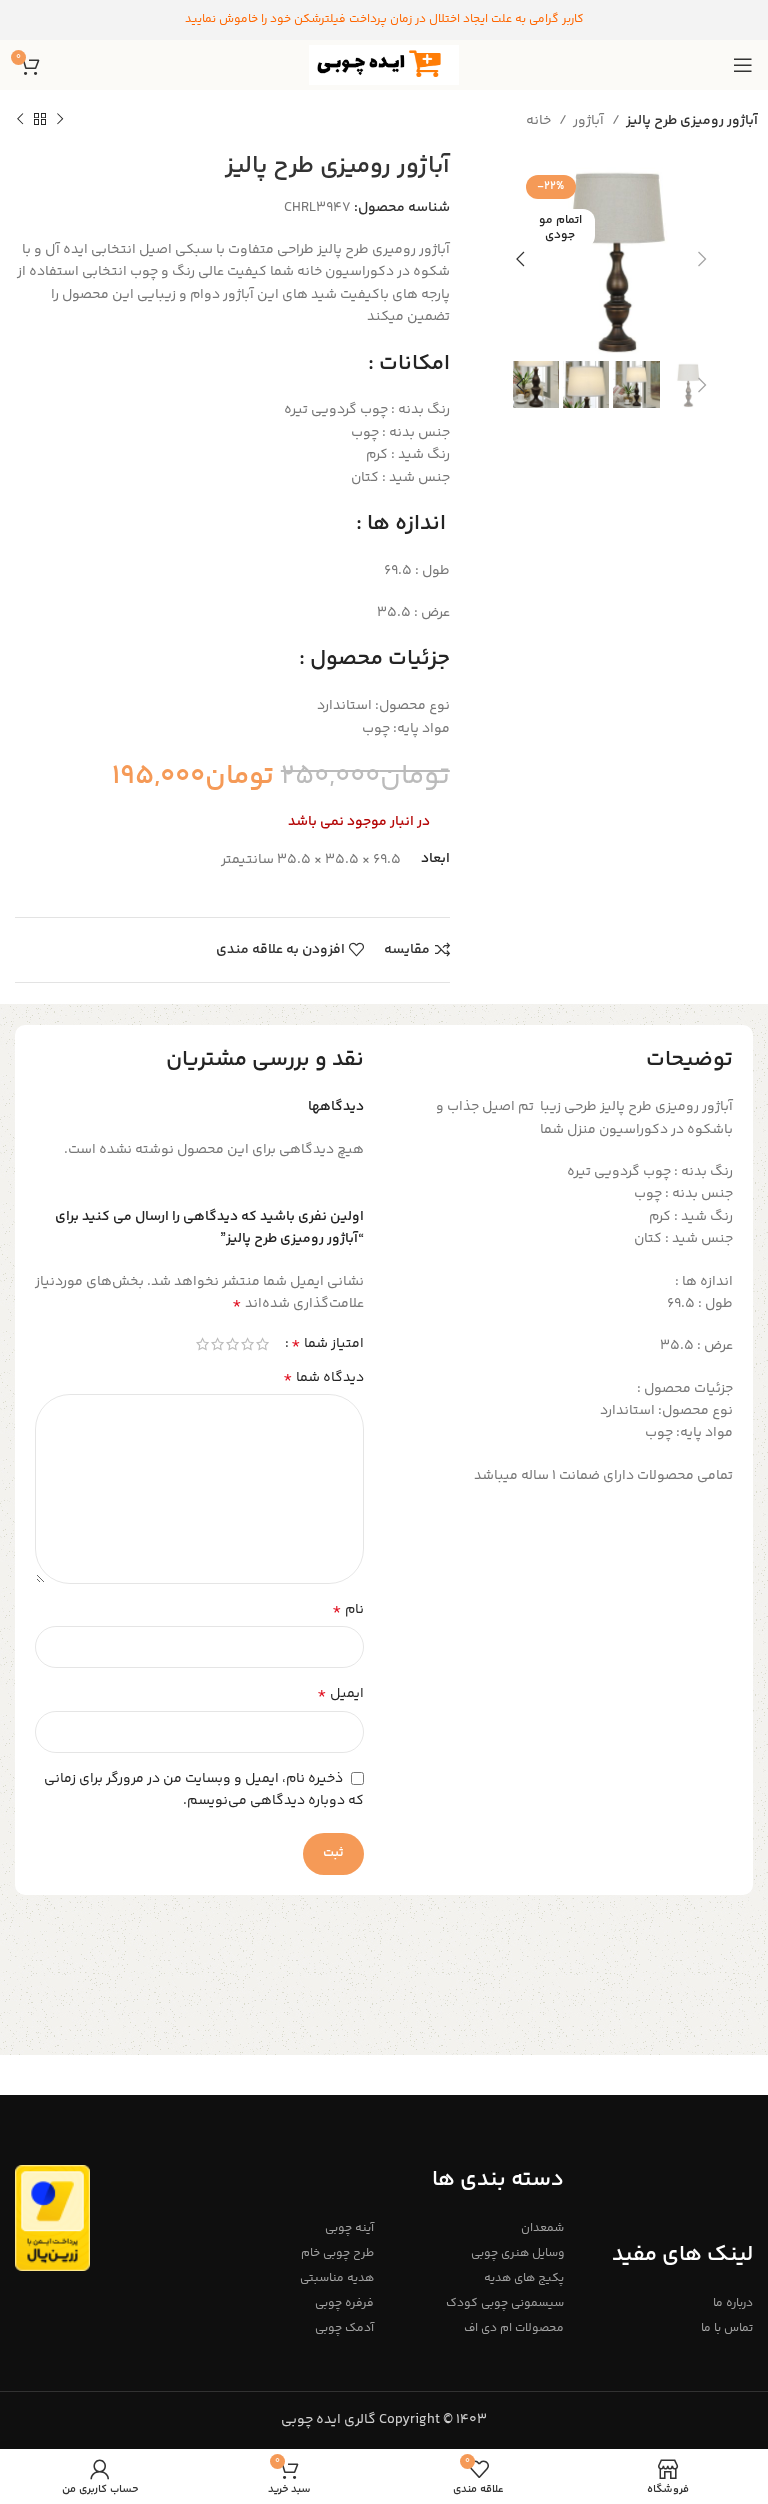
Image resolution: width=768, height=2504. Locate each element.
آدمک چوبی (344, 2328)
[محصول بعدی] (20, 120)
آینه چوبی (349, 2228)
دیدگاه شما (323, 1378)
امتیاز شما (327, 1344)
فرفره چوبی (344, 2303)
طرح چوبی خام (337, 2253)
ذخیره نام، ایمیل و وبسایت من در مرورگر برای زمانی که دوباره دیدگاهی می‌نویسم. (204, 1790)
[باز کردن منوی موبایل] (743, 65)
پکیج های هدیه (523, 2278)
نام (348, 1610)
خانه (540, 121)
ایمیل (340, 1694)
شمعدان (542, 2228)
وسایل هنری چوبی (517, 2253)
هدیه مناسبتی (337, 2278)
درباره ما (733, 2303)
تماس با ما (727, 2328)
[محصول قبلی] (60, 120)
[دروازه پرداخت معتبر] (52, 2218)
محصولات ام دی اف (513, 2328)
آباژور (590, 121)
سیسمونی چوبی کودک (504, 2303)
